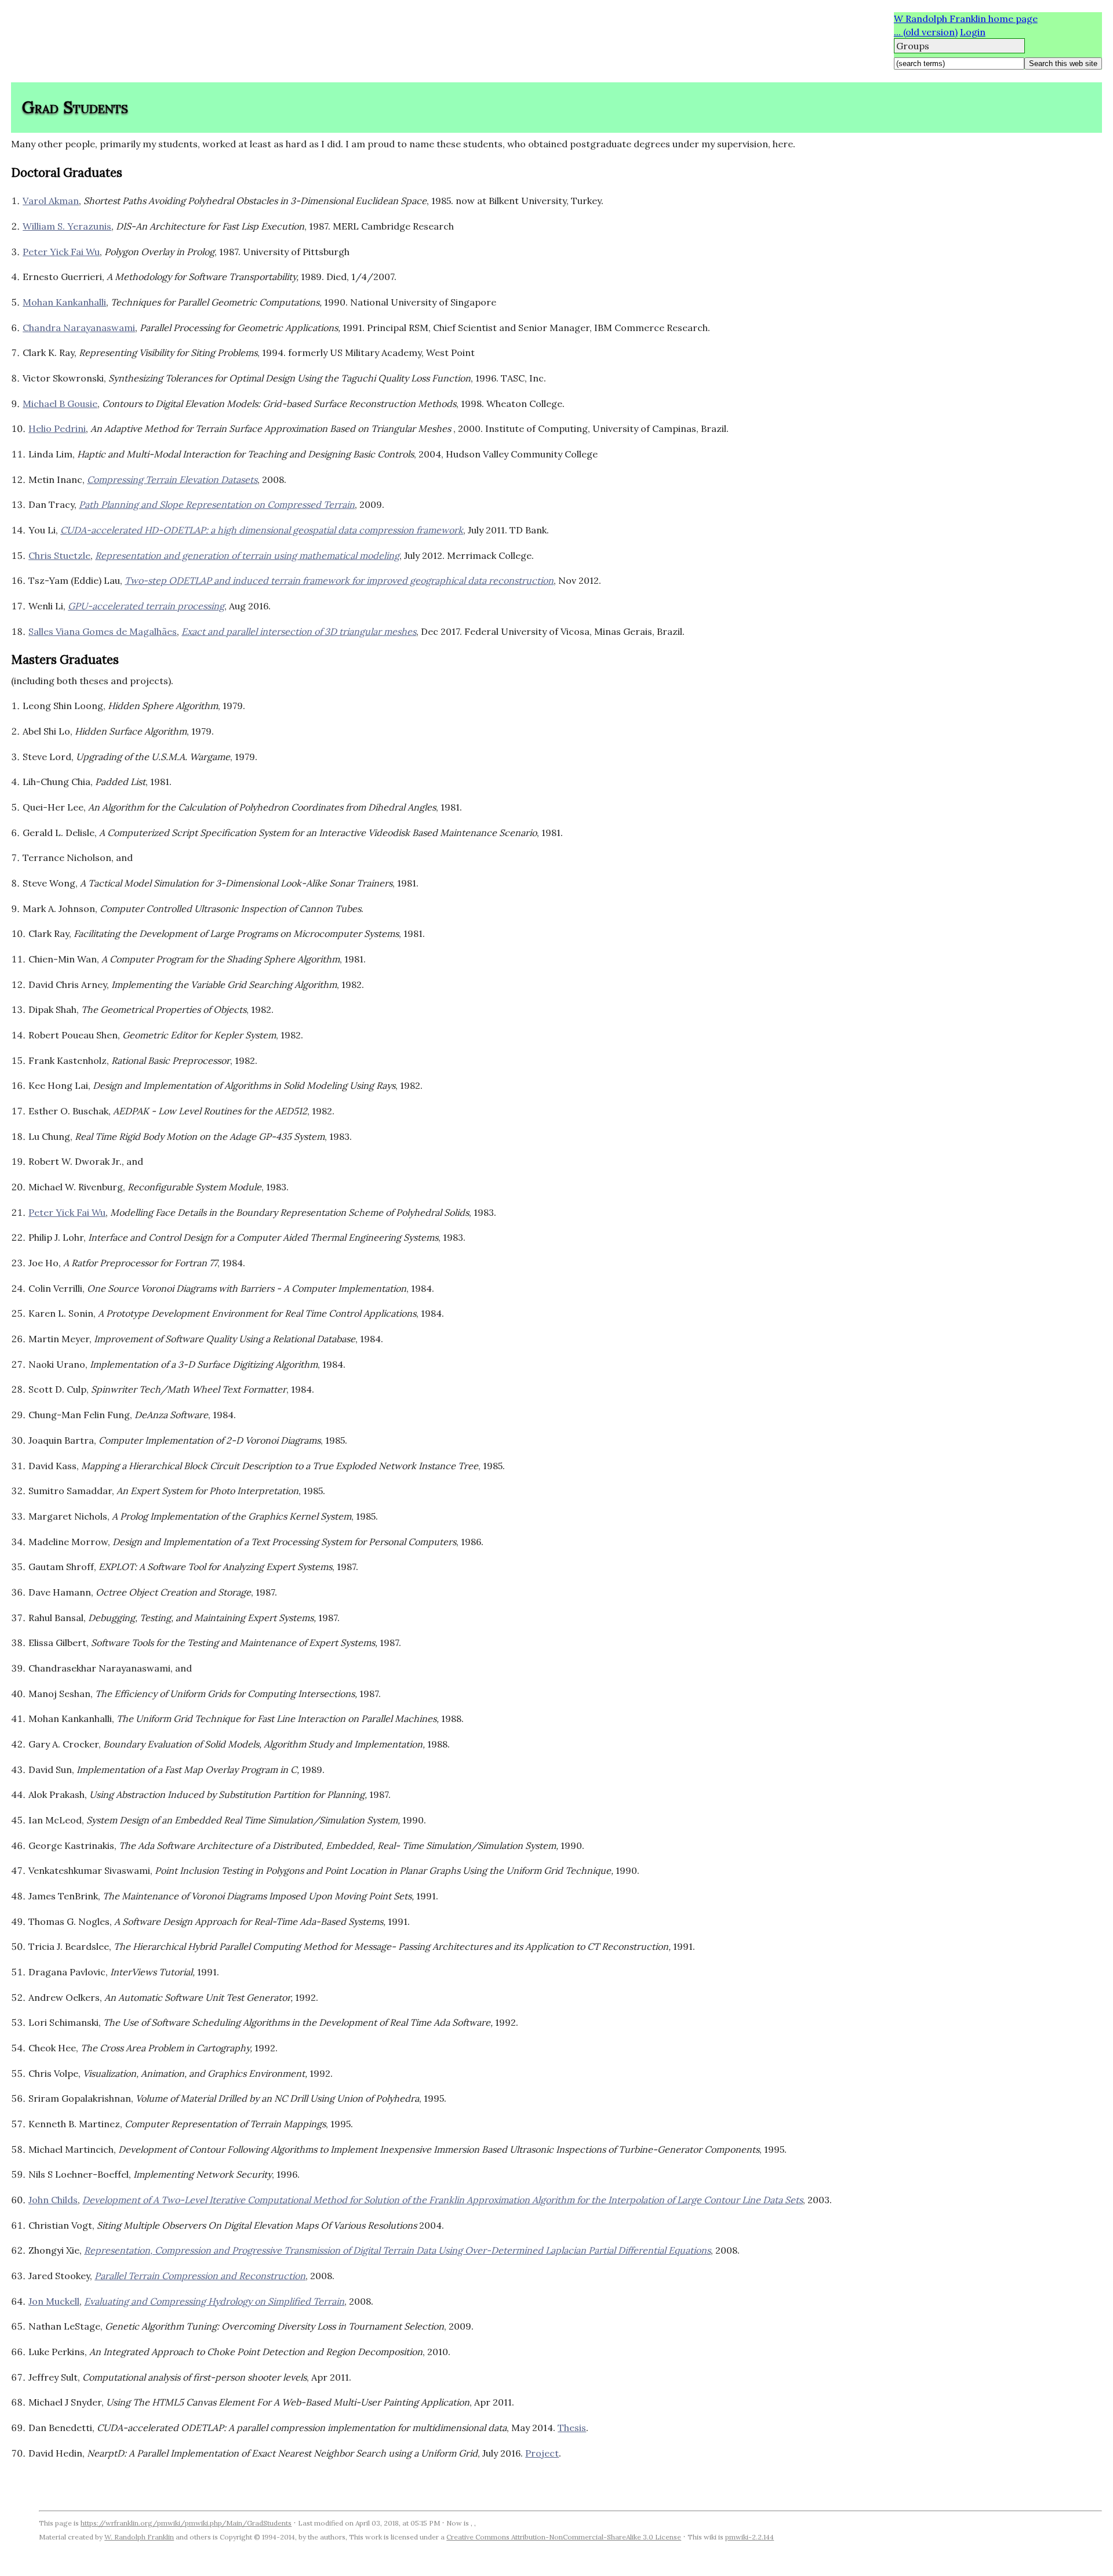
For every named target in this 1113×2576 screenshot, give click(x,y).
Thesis (572, 2428)
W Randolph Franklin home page (966, 19)
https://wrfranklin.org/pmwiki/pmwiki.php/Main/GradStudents (186, 2523)
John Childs (53, 2200)
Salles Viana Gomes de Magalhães (103, 631)
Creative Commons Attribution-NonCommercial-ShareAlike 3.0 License (564, 2537)
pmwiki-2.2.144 (750, 2537)
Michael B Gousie (60, 404)
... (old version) (926, 32)
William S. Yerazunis (67, 226)
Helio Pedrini (57, 428)
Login (973, 32)
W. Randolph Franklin (139, 2537)
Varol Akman (51, 201)
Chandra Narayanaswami (79, 328)
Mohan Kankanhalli (64, 302)
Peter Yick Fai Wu (61, 252)
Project (542, 2453)
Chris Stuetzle (59, 555)
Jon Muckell (54, 2301)
